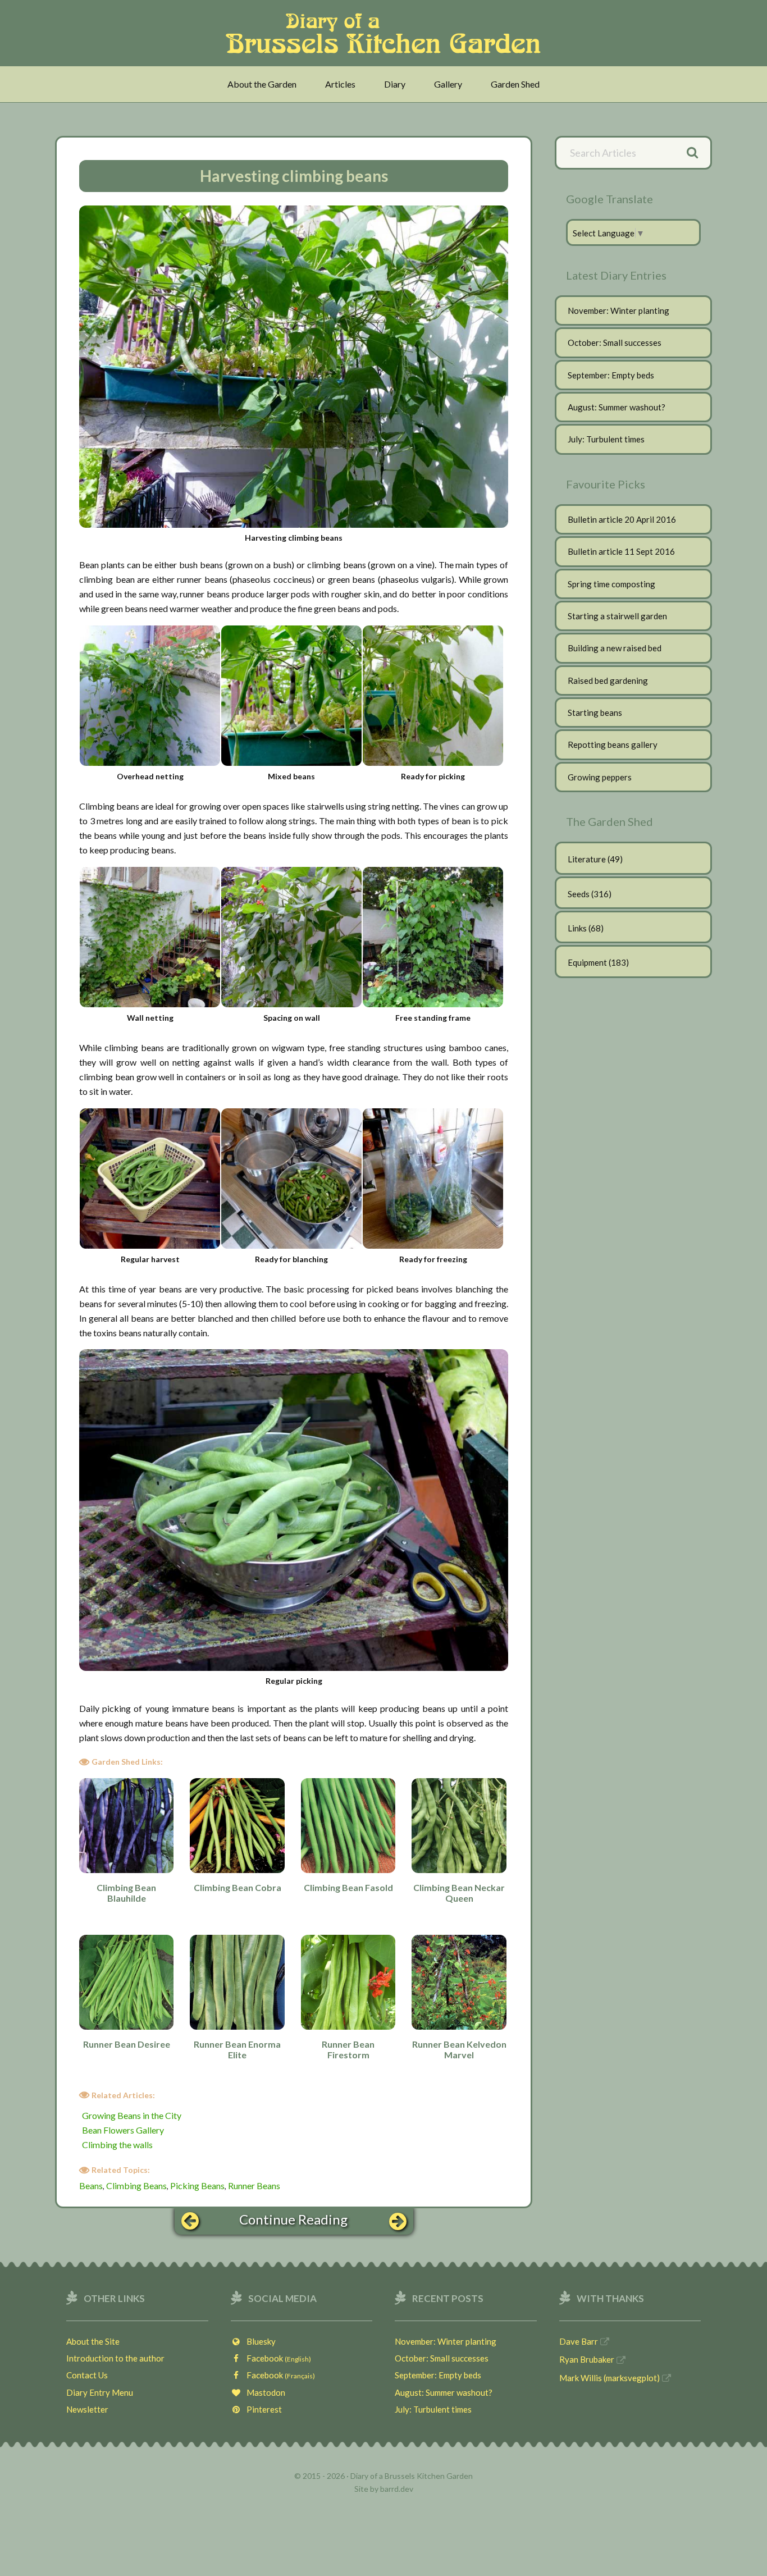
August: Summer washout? (617, 407)
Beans (91, 2186)
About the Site (93, 2341)
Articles (340, 84)
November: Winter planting (618, 310)
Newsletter (87, 2409)
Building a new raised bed (615, 648)
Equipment (587, 962)
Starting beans (595, 712)
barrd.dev (397, 2489)
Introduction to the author (115, 2358)
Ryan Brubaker (587, 2359)
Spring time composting (611, 584)
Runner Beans (254, 2186)
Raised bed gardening (608, 680)
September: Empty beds (611, 375)
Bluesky (259, 2341)
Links (577, 928)
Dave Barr (579, 2341)
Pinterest (262, 2409)
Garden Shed (515, 84)
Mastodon (263, 2392)
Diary (395, 84)
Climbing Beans (136, 2186)
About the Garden (262, 84)
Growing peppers (600, 777)
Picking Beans (197, 2186)
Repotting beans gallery (613, 745)
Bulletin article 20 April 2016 (622, 519)
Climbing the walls (117, 2145)
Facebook (276, 2358)
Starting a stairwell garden (617, 616)
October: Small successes (615, 342)
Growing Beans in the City (132, 2115)
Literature (587, 859)
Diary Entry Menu (100, 2392)
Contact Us (87, 2375)
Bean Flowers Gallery (123, 2130)
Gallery (448, 84)
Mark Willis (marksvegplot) (610, 2378)
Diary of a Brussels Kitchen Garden (387, 33)
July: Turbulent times (606, 439)
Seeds (579, 894)
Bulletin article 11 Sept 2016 (621, 551)
